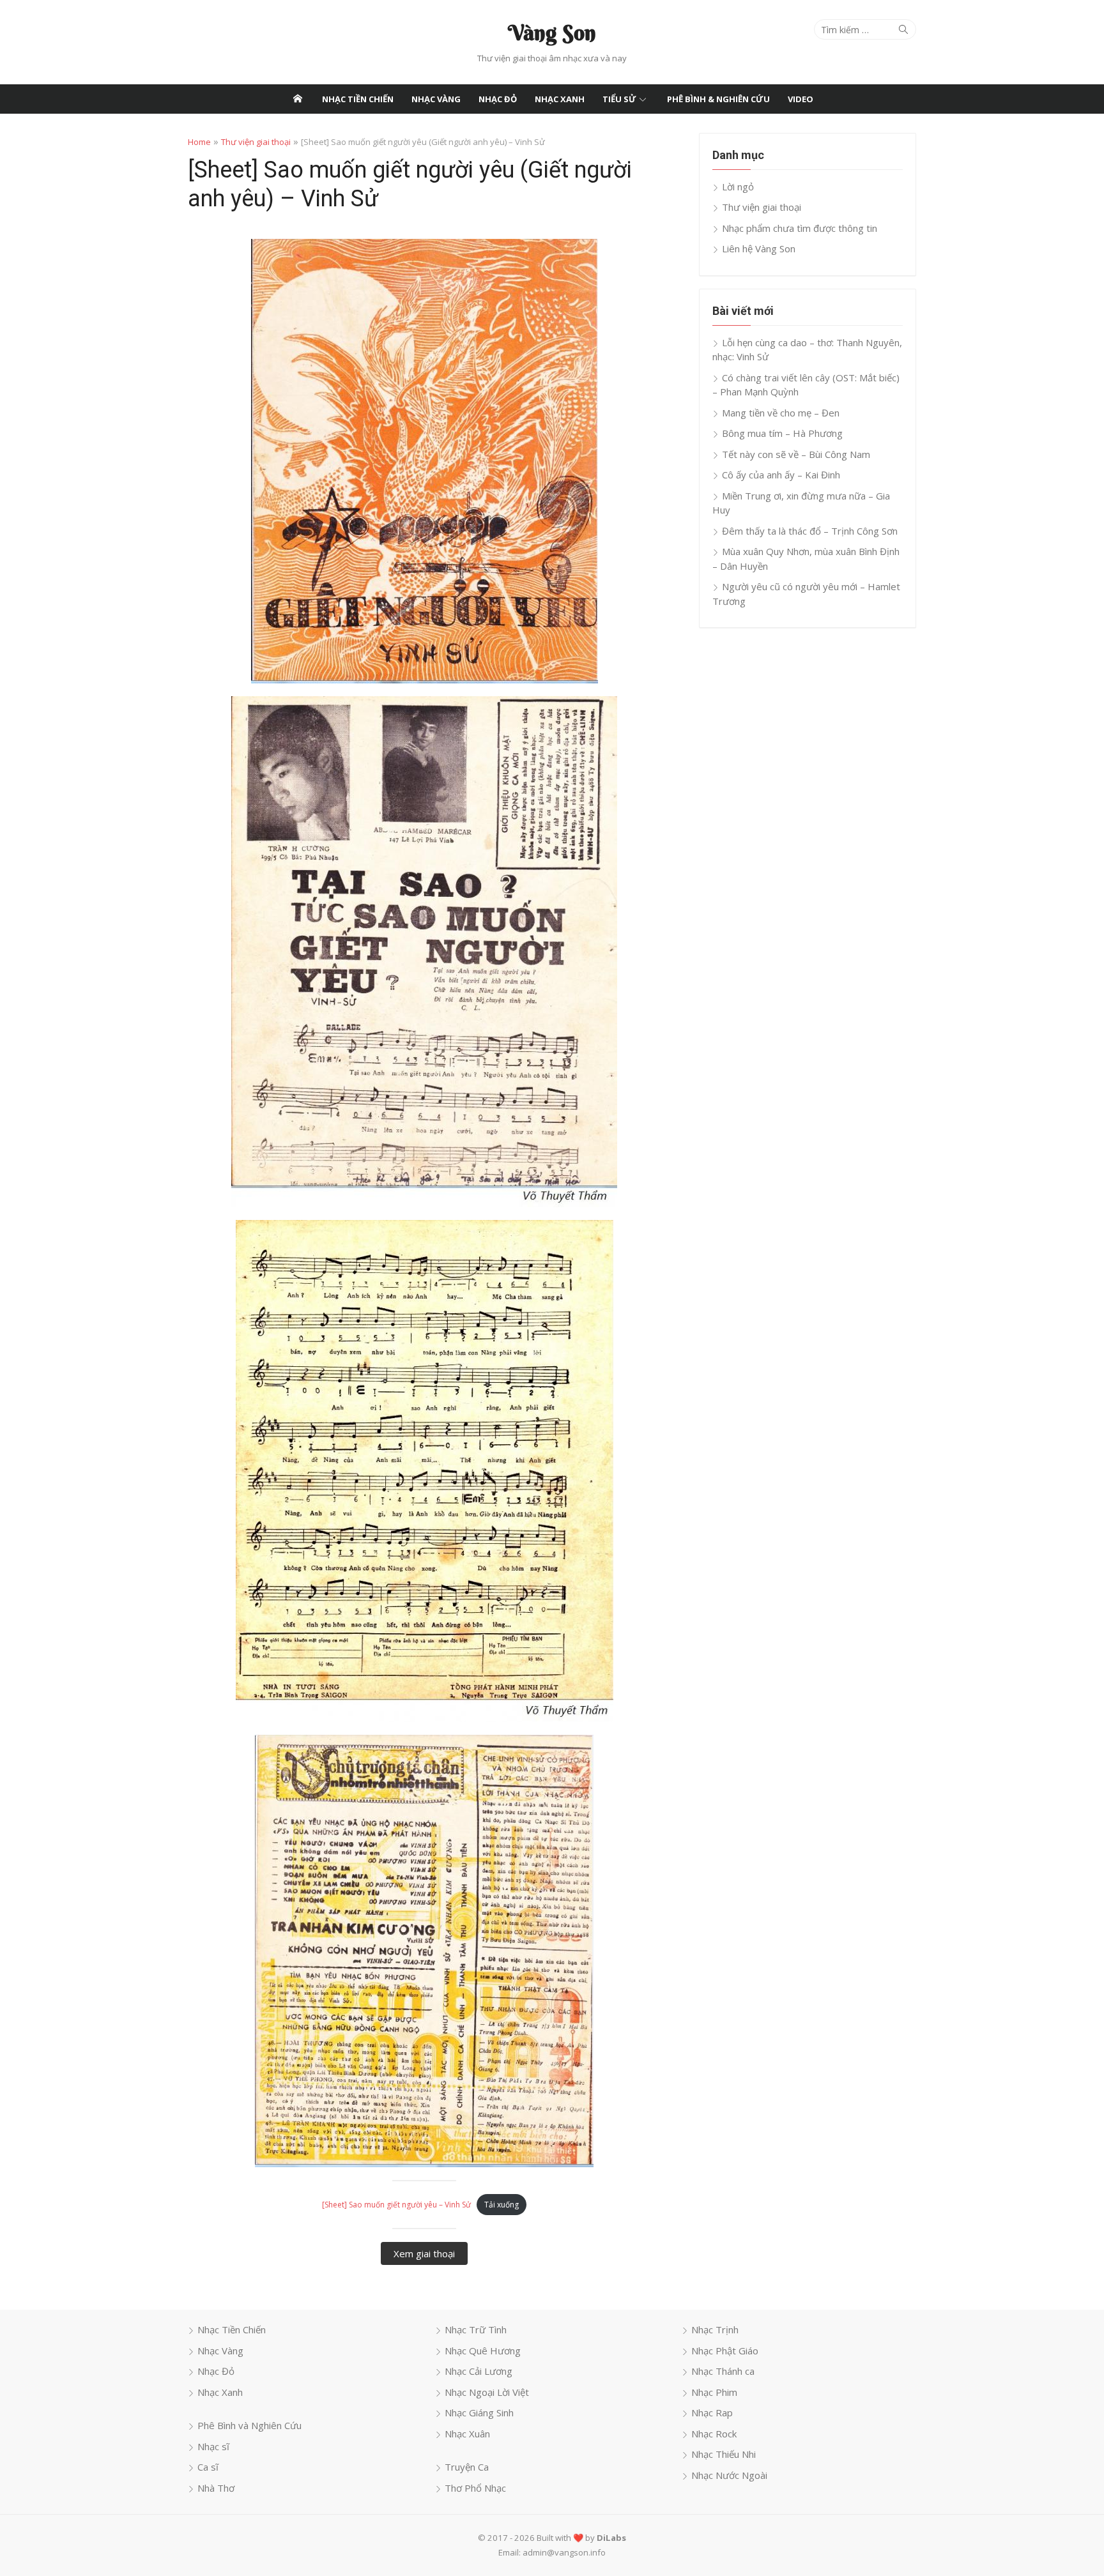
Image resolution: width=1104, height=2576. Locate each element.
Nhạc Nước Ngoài (729, 2475)
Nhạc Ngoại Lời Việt (487, 2392)
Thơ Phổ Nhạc (475, 2488)
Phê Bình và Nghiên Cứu (249, 2425)
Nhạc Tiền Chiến (358, 99)
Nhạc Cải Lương (479, 2371)
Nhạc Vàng (436, 99)
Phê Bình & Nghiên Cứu (718, 99)
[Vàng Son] (298, 99)
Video (801, 99)
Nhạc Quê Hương (483, 2351)
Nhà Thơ (216, 2488)
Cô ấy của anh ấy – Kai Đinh (781, 475)
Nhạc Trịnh (715, 2329)
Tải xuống (502, 2205)
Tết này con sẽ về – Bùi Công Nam (796, 454)
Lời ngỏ (738, 187)
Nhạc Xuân (467, 2434)
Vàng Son (552, 33)
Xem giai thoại (424, 2253)
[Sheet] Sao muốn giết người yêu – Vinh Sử (396, 2205)
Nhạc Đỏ (498, 99)
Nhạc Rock (714, 2434)
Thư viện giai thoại (256, 142)
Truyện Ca (467, 2467)
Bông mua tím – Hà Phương (782, 433)
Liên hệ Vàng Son (759, 248)
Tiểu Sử (619, 99)
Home (199, 142)
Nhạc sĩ (213, 2446)
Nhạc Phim (714, 2392)
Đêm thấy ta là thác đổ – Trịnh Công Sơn (810, 531)
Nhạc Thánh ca (723, 2371)
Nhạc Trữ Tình (476, 2329)
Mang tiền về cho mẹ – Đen (781, 413)
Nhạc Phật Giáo (725, 2351)
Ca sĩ (208, 2467)
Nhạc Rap (712, 2412)
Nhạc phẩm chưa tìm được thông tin (800, 228)
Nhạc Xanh (560, 99)
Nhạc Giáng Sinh (479, 2412)
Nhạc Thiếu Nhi (724, 2454)
